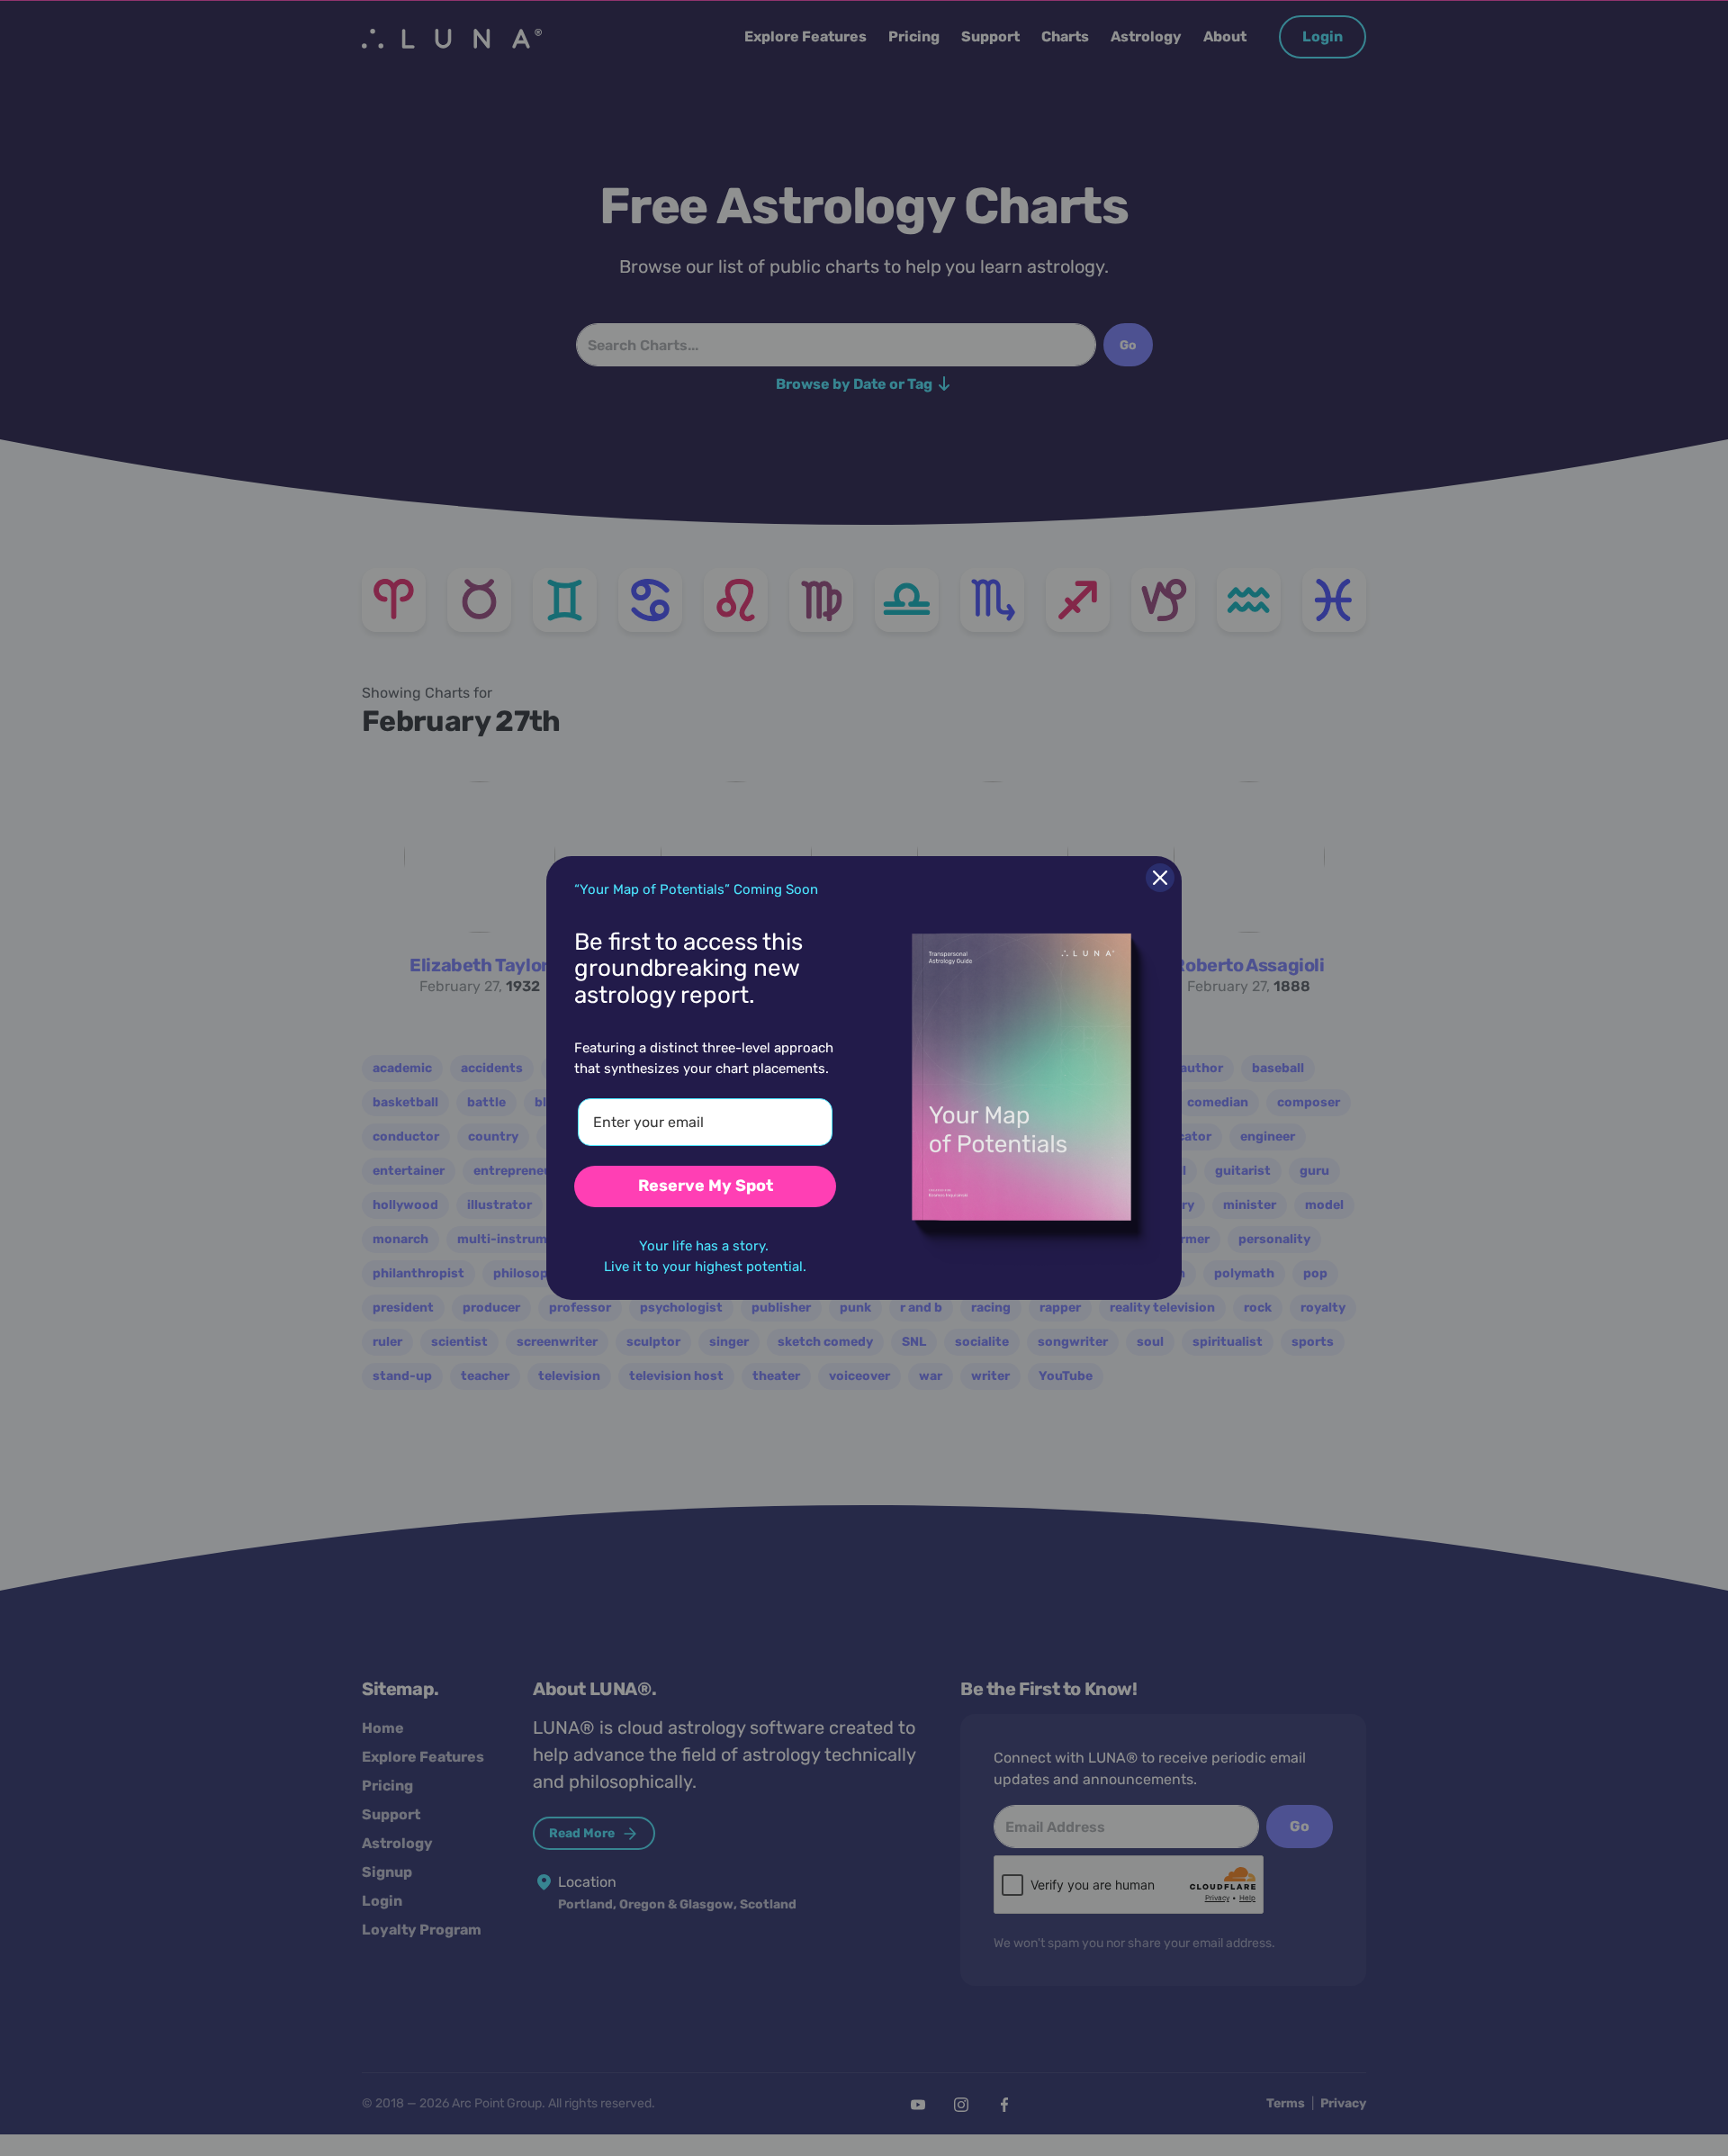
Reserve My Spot (706, 1186)
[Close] (1160, 878)
